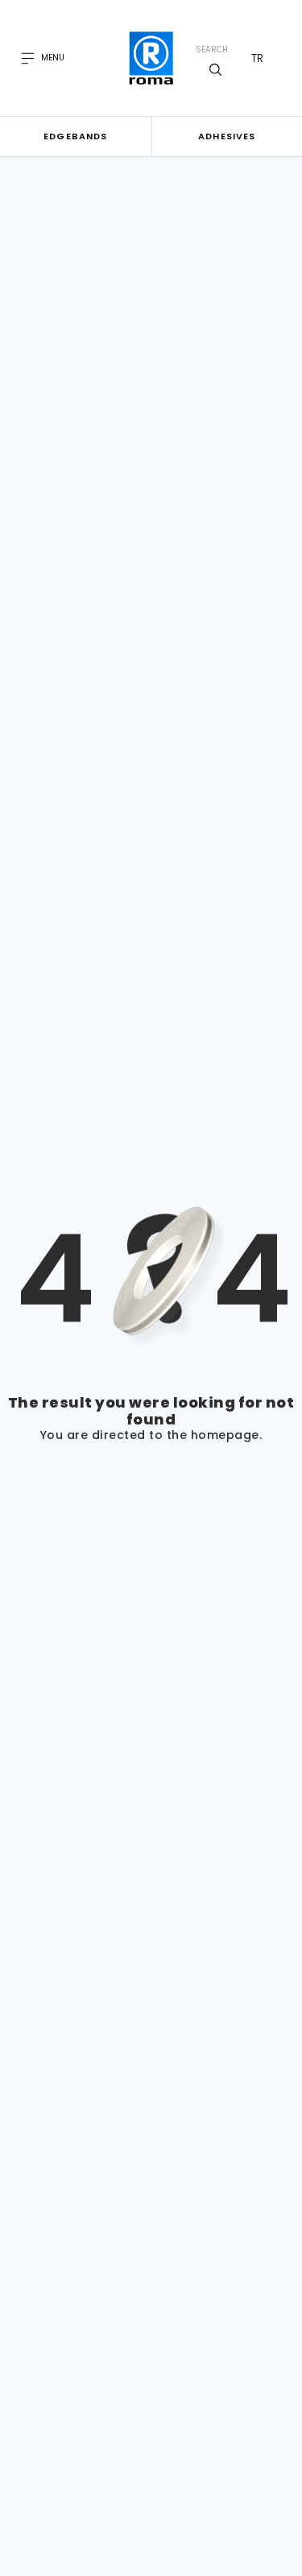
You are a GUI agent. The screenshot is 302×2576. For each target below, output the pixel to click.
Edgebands (75, 136)
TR (257, 58)
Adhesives (227, 136)
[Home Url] (151, 58)
